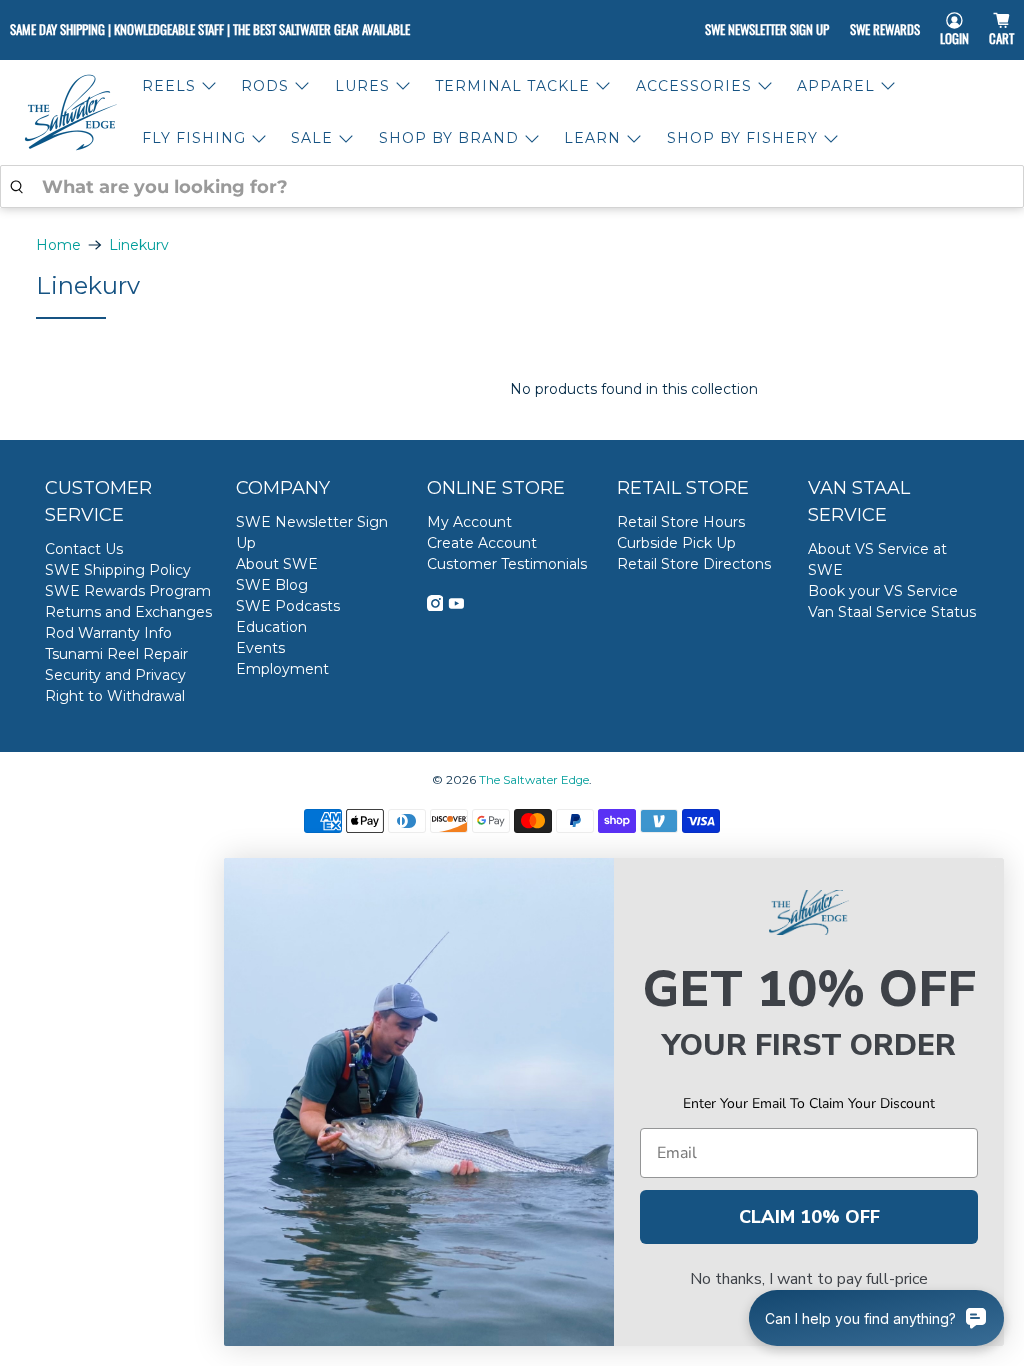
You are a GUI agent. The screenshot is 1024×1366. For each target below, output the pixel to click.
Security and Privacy (115, 675)
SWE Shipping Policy (118, 570)
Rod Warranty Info (108, 633)
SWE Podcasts (288, 606)
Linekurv (139, 245)
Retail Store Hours (681, 522)
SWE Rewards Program (128, 591)
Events (260, 648)
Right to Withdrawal (115, 696)
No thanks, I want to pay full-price (809, 1279)
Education (271, 627)
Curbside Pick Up (676, 543)
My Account (469, 522)
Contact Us (84, 549)
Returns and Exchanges (128, 612)
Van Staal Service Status (892, 612)
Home (58, 245)
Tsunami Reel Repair (116, 654)
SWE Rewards (885, 29)
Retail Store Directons (694, 564)
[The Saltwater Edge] (71, 112)
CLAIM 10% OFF (809, 1217)
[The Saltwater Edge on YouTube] (456, 606)
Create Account (482, 543)
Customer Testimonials (507, 564)
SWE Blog (272, 585)
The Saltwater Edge (534, 780)
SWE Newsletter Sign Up (767, 29)
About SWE (277, 564)
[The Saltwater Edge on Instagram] (435, 606)
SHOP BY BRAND (449, 138)
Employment (282, 669)
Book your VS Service (883, 591)
